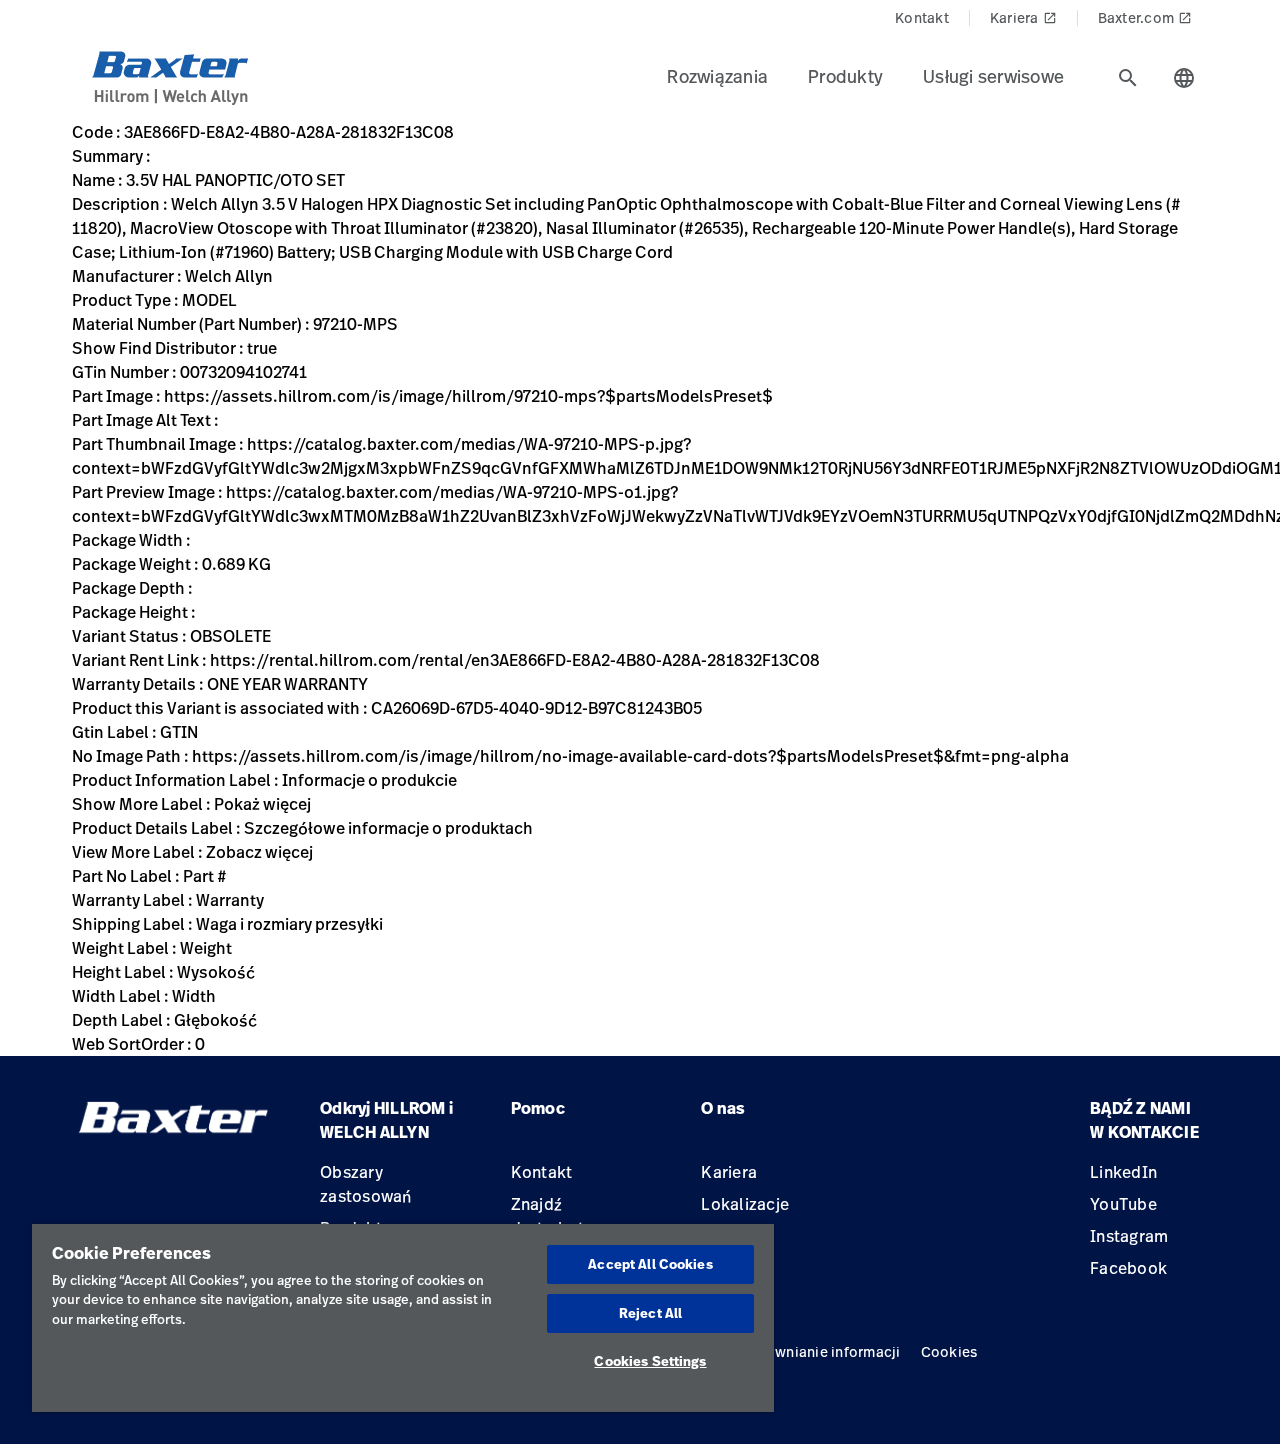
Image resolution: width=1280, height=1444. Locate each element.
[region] (403, 1318)
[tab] (1128, 78)
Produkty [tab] (845, 76)
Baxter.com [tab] (1145, 17)
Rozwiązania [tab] (717, 76)
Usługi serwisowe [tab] (993, 76)
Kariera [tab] (1023, 17)
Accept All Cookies (650, 1264)
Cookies (949, 1351)
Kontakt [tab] (922, 17)
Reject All (650, 1313)
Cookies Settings (650, 1361)
